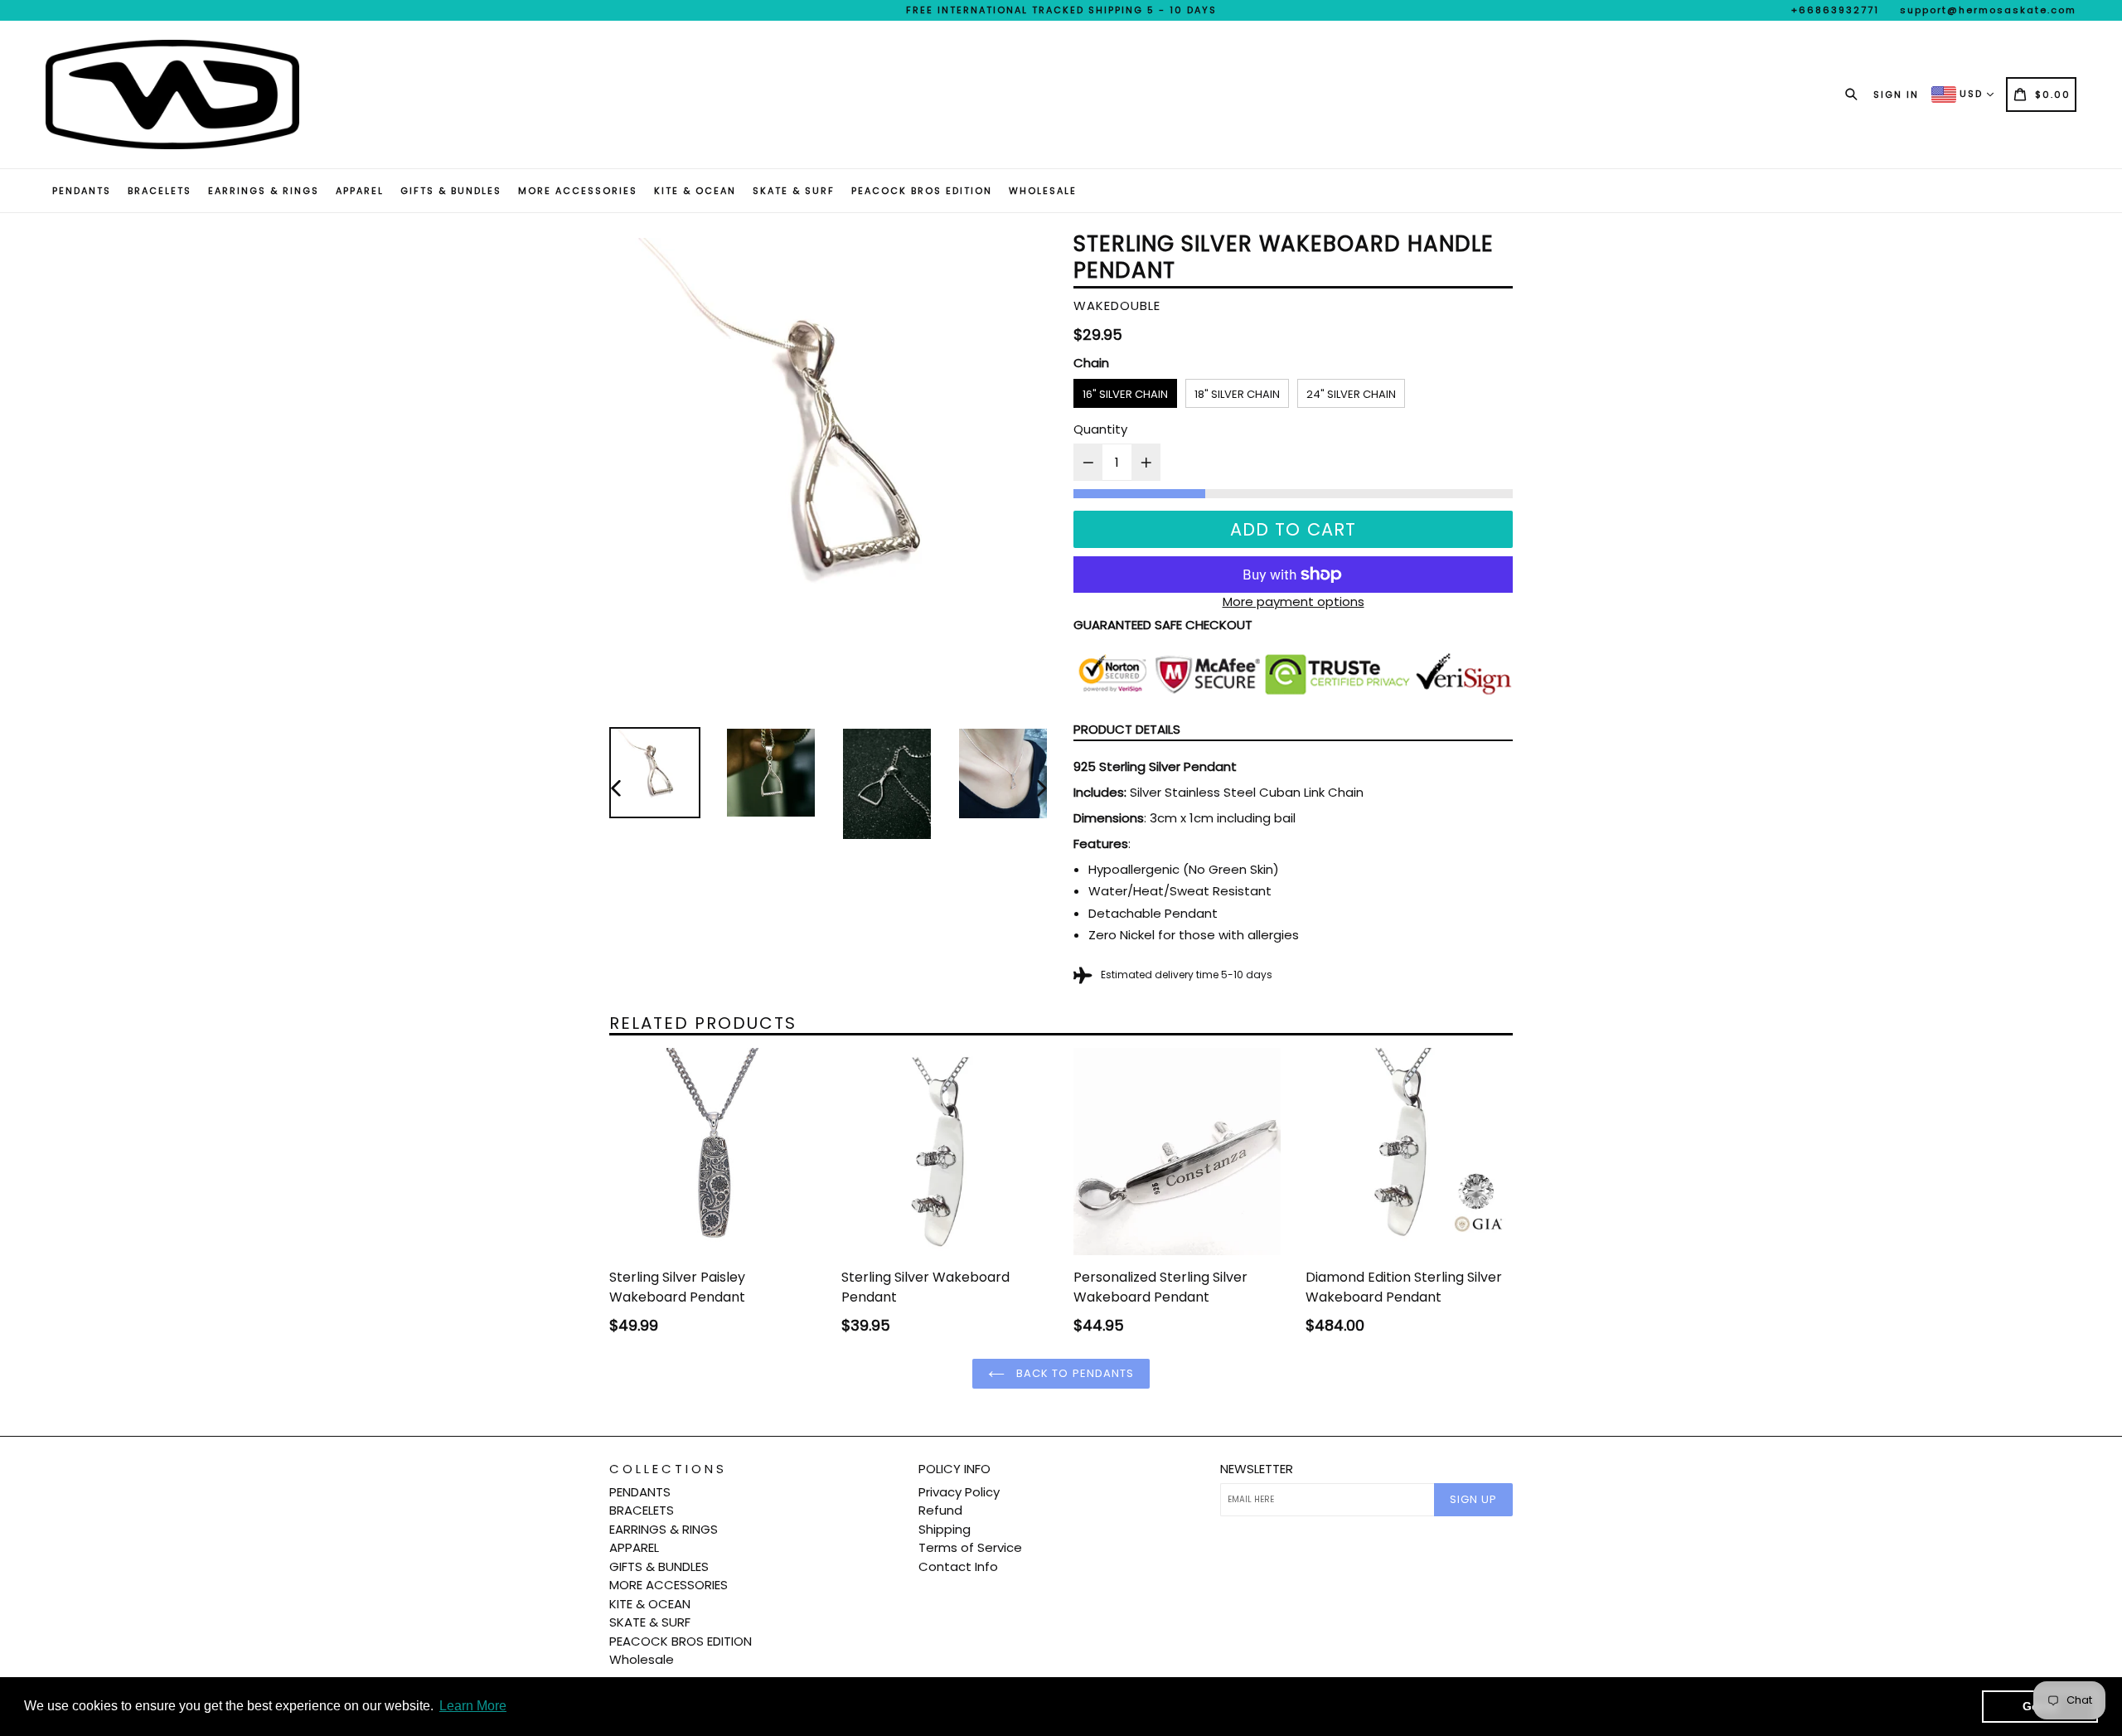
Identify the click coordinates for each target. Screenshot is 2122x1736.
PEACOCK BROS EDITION (922, 191)
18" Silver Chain (1237, 394)
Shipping (945, 1529)
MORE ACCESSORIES (578, 191)
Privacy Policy (959, 1492)
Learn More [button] (473, 1706)
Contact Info (958, 1566)
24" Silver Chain (1351, 394)
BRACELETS (160, 191)
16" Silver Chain (1125, 394)
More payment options (1294, 601)
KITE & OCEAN (695, 191)
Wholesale (1043, 191)
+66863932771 (1835, 10)
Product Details (1127, 729)
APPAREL (360, 191)
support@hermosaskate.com (1988, 10)
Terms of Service (970, 1547)
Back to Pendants (1073, 1373)
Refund (940, 1510)
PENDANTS (82, 191)
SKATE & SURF (794, 191)
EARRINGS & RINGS (264, 191)
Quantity (1100, 429)
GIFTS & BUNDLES (451, 191)
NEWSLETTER (1257, 1469)
